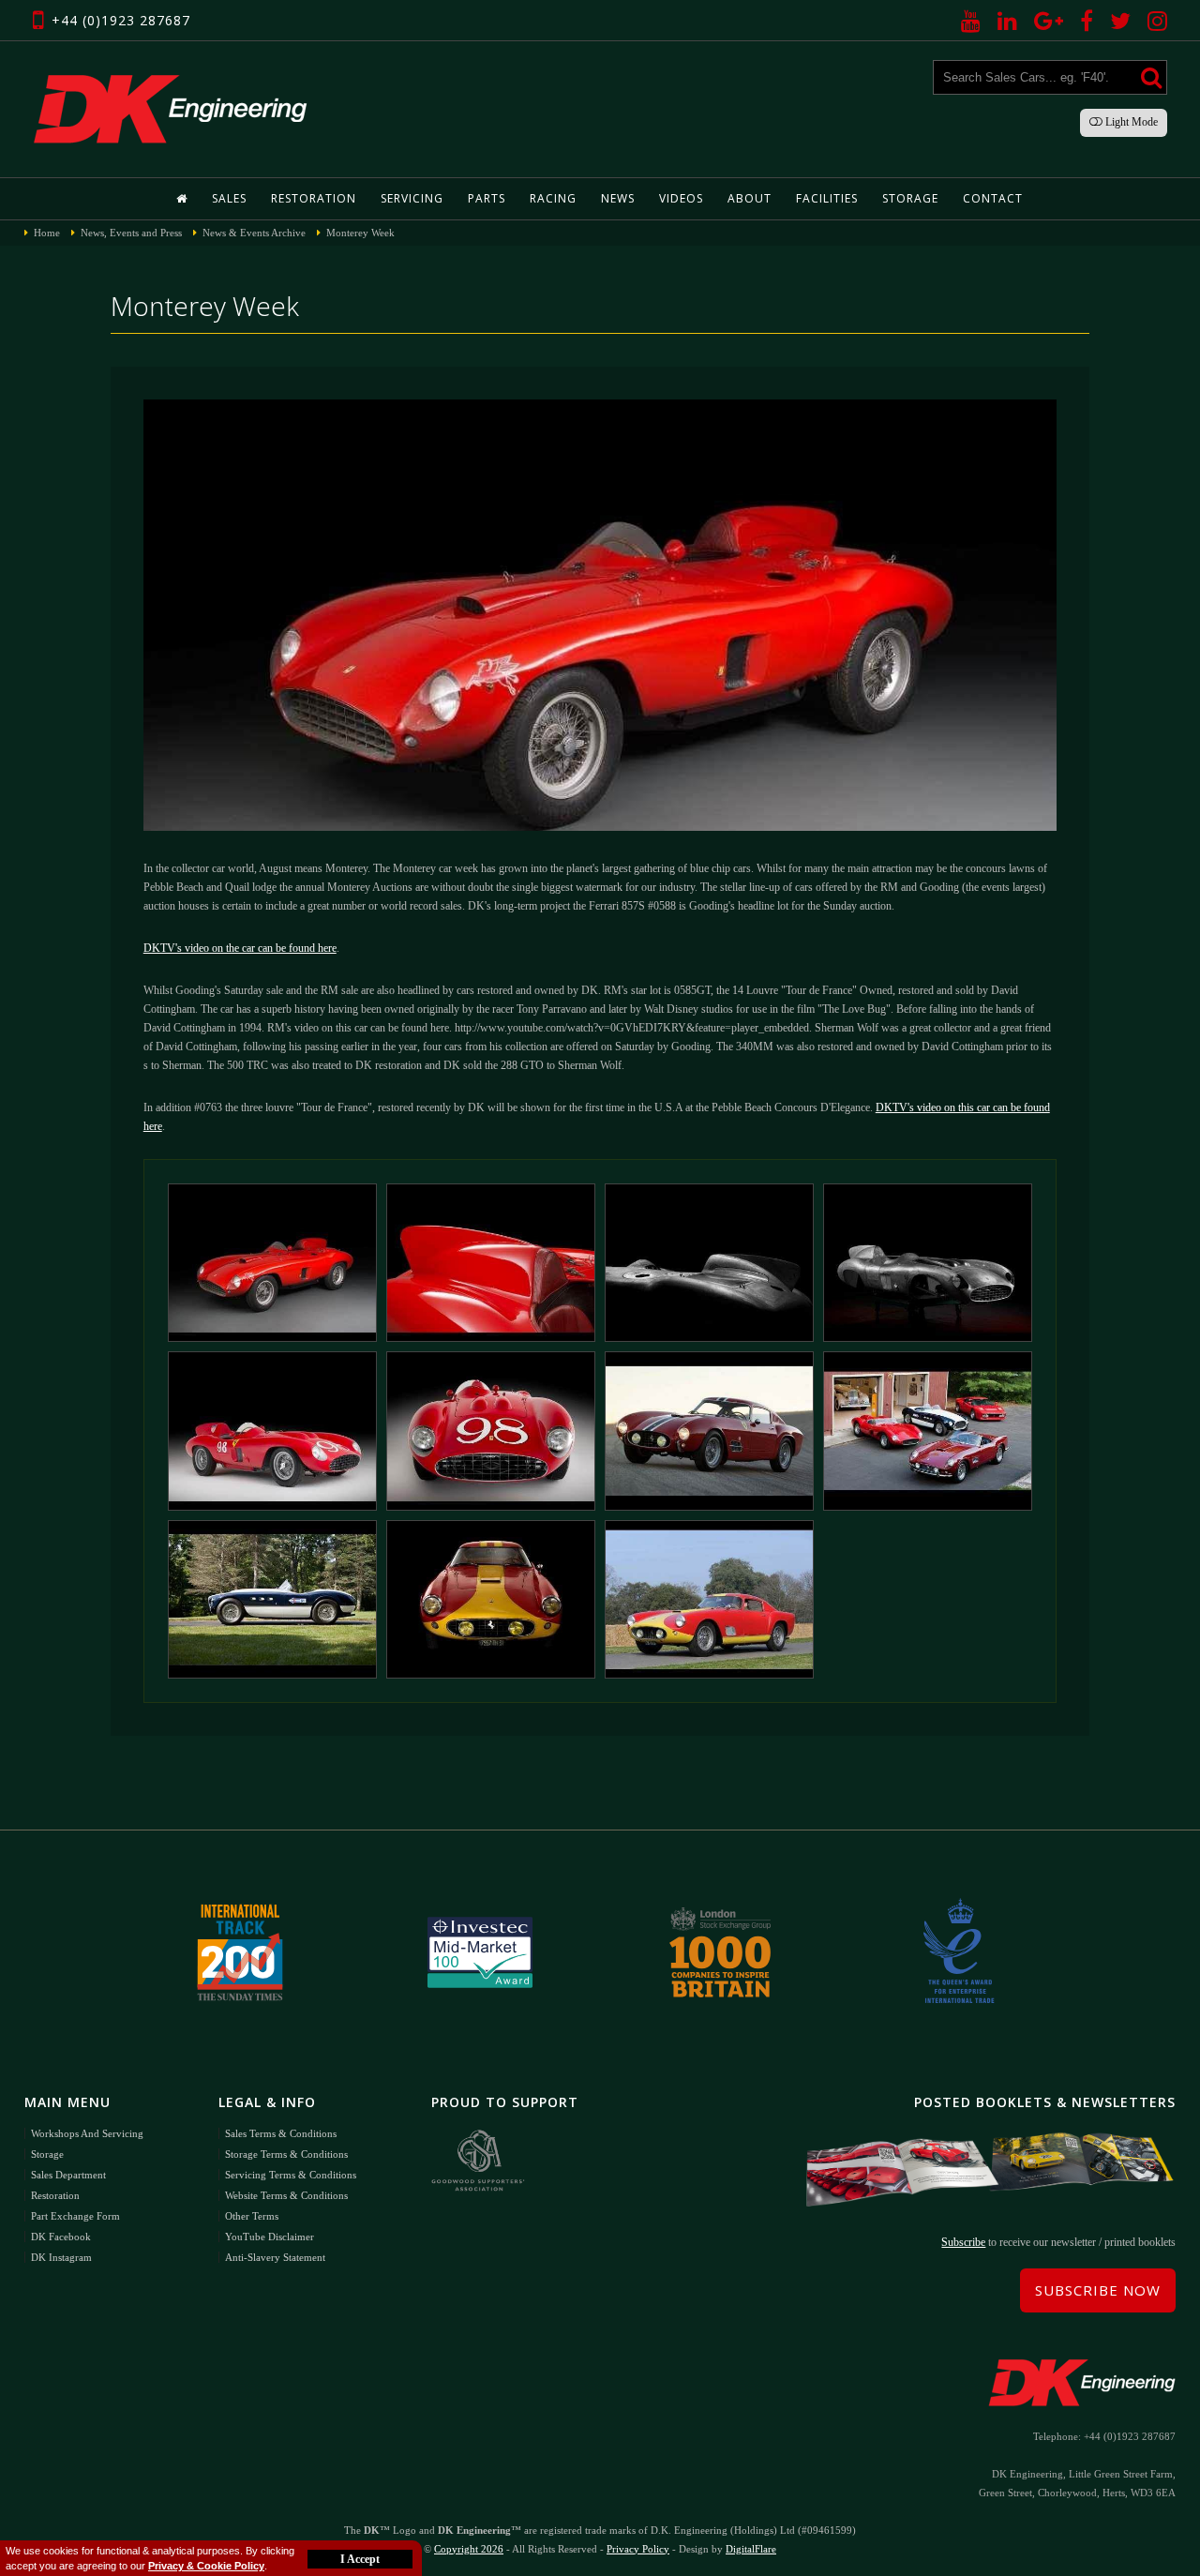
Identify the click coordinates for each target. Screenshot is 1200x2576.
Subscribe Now (1098, 2290)
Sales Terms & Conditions (281, 2133)
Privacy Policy (638, 2549)
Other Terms (252, 2216)
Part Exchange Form (75, 2216)
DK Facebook (61, 2237)
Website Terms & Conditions (286, 2195)
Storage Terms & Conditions (286, 2154)
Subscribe (963, 2242)
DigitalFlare (751, 2549)
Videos (681, 198)
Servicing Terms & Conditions (291, 2175)
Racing (553, 198)
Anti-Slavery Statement (275, 2257)
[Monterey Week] (272, 1263)
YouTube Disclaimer (270, 2237)
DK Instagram (61, 2257)
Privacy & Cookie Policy (206, 2566)
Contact (993, 198)
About (750, 198)
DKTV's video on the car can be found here (240, 948)
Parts (487, 198)
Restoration (314, 198)
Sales (229, 198)
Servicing (412, 198)
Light (1130, 122)
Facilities (827, 198)
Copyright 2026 (469, 2549)
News (618, 198)
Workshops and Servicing (87, 2133)
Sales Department (68, 2175)
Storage (910, 198)
